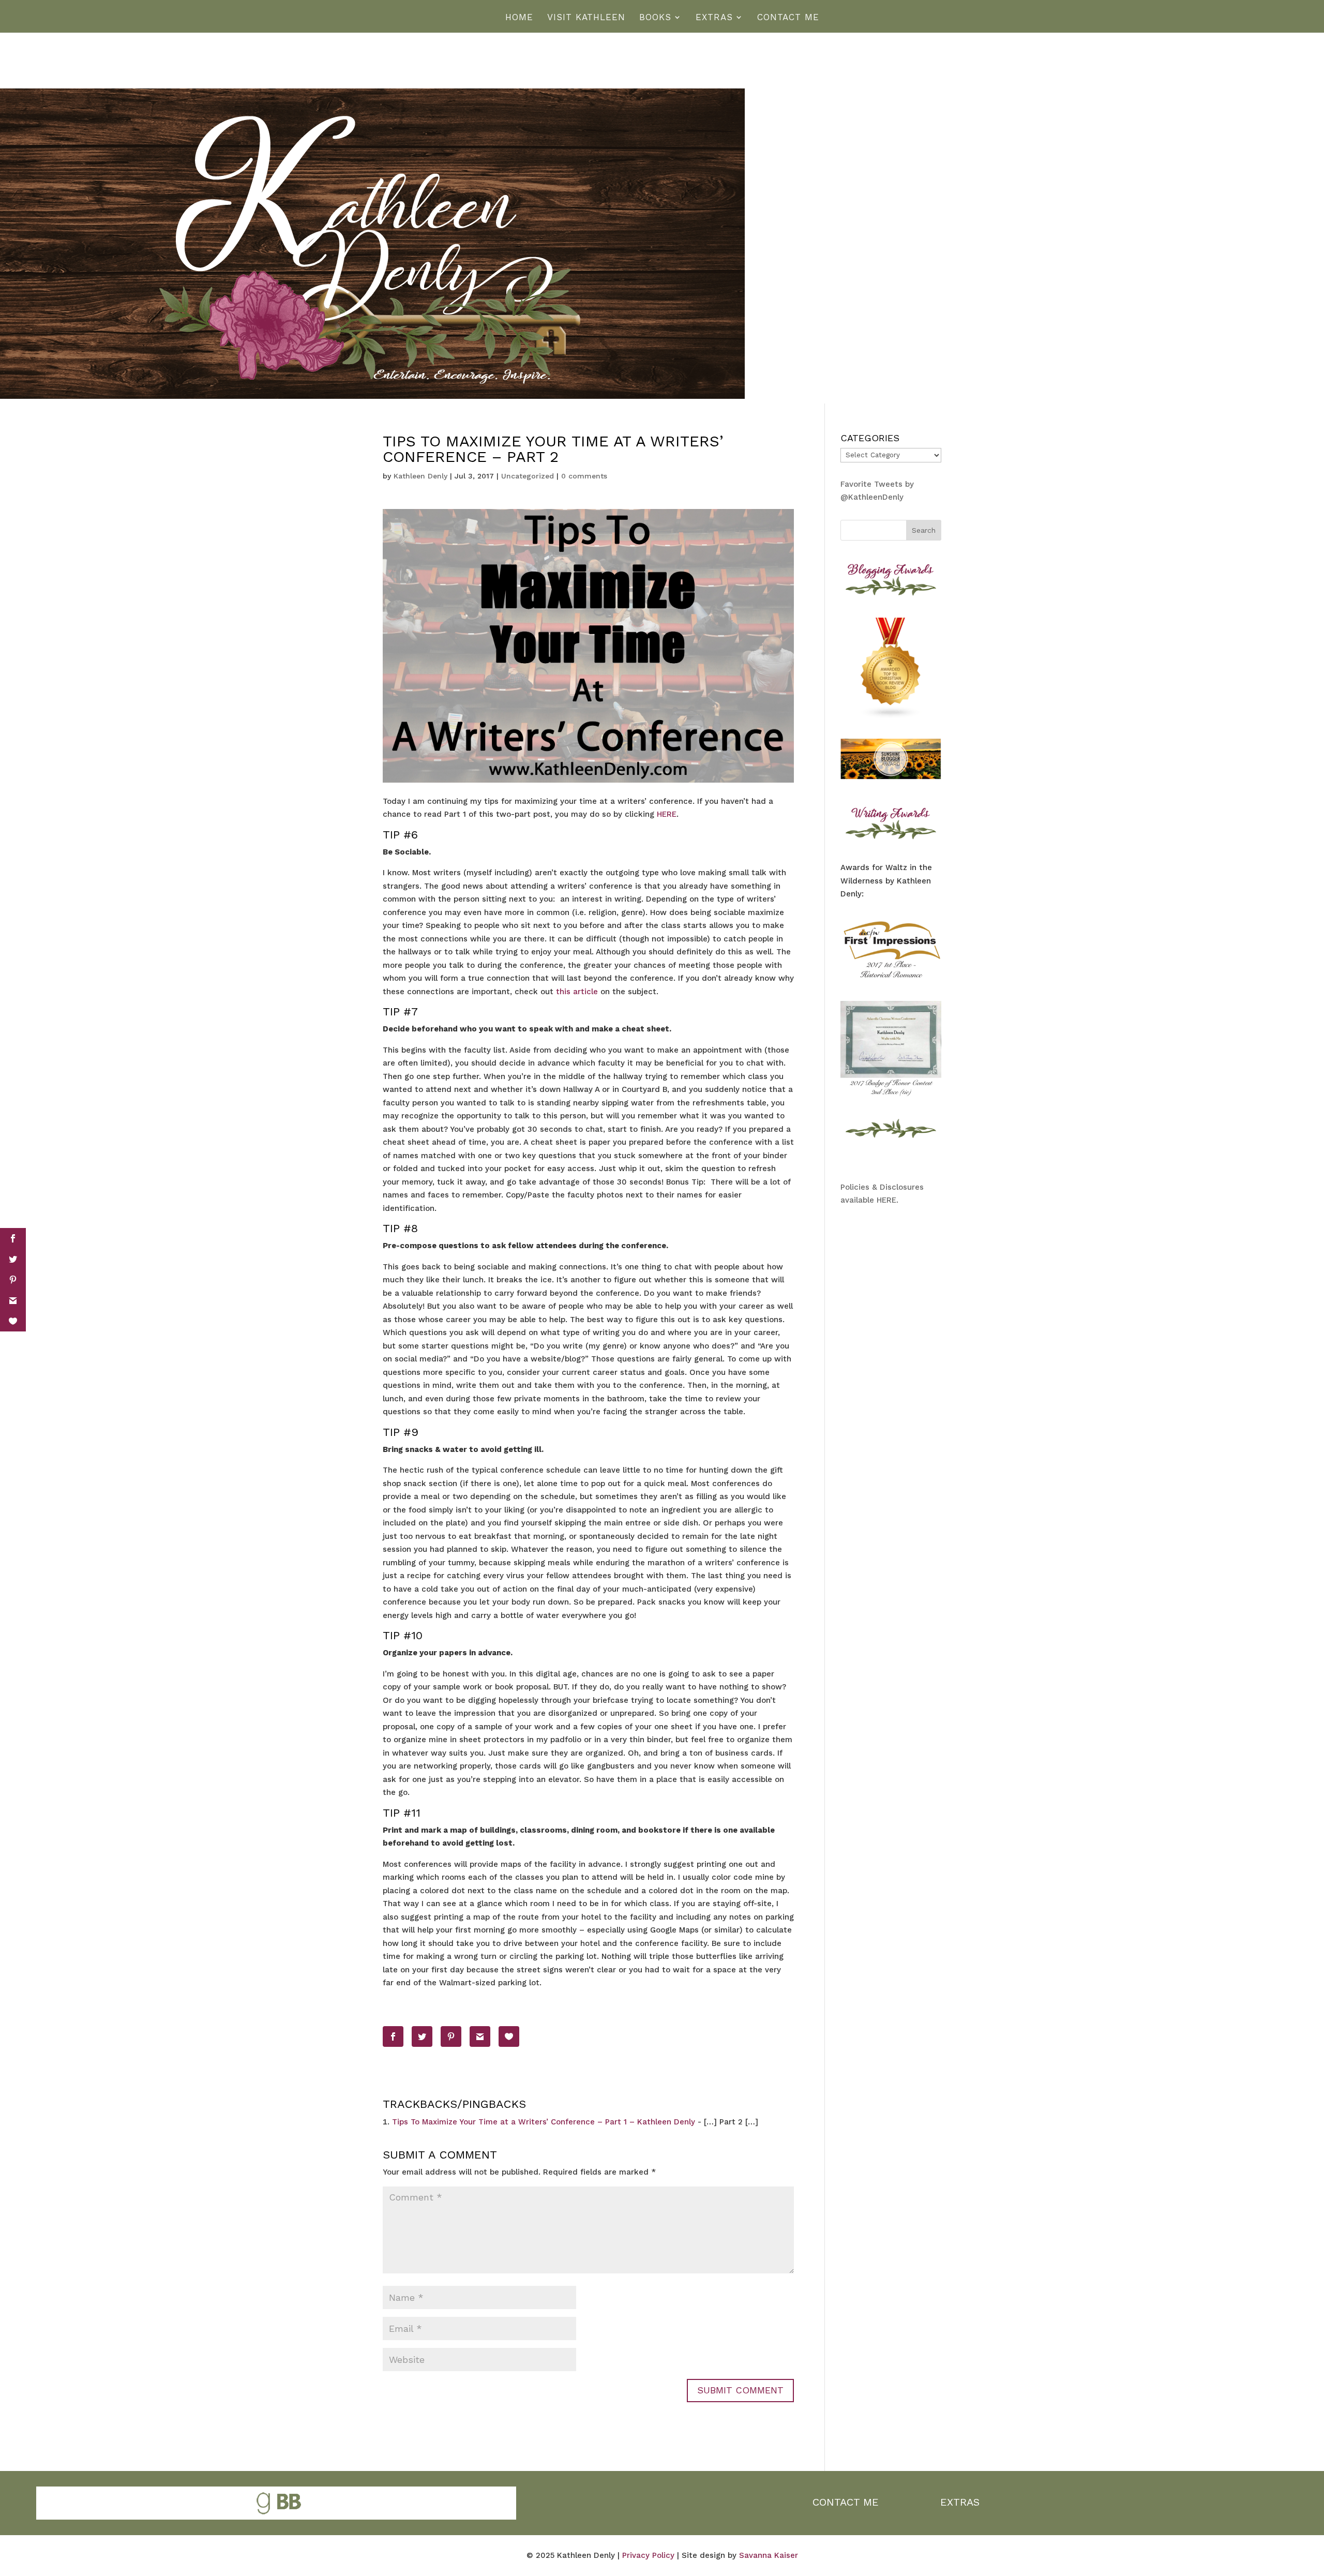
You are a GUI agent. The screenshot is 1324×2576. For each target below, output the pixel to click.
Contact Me (788, 18)
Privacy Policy (648, 2555)
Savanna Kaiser (769, 2555)
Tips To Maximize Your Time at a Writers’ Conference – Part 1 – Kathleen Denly (544, 2122)
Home (519, 18)
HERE (667, 814)
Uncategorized (528, 476)
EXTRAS (960, 2502)
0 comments (584, 476)
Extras (714, 18)
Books (655, 18)
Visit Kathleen (586, 18)
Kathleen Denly (420, 476)
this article (577, 992)
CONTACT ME (846, 2502)
